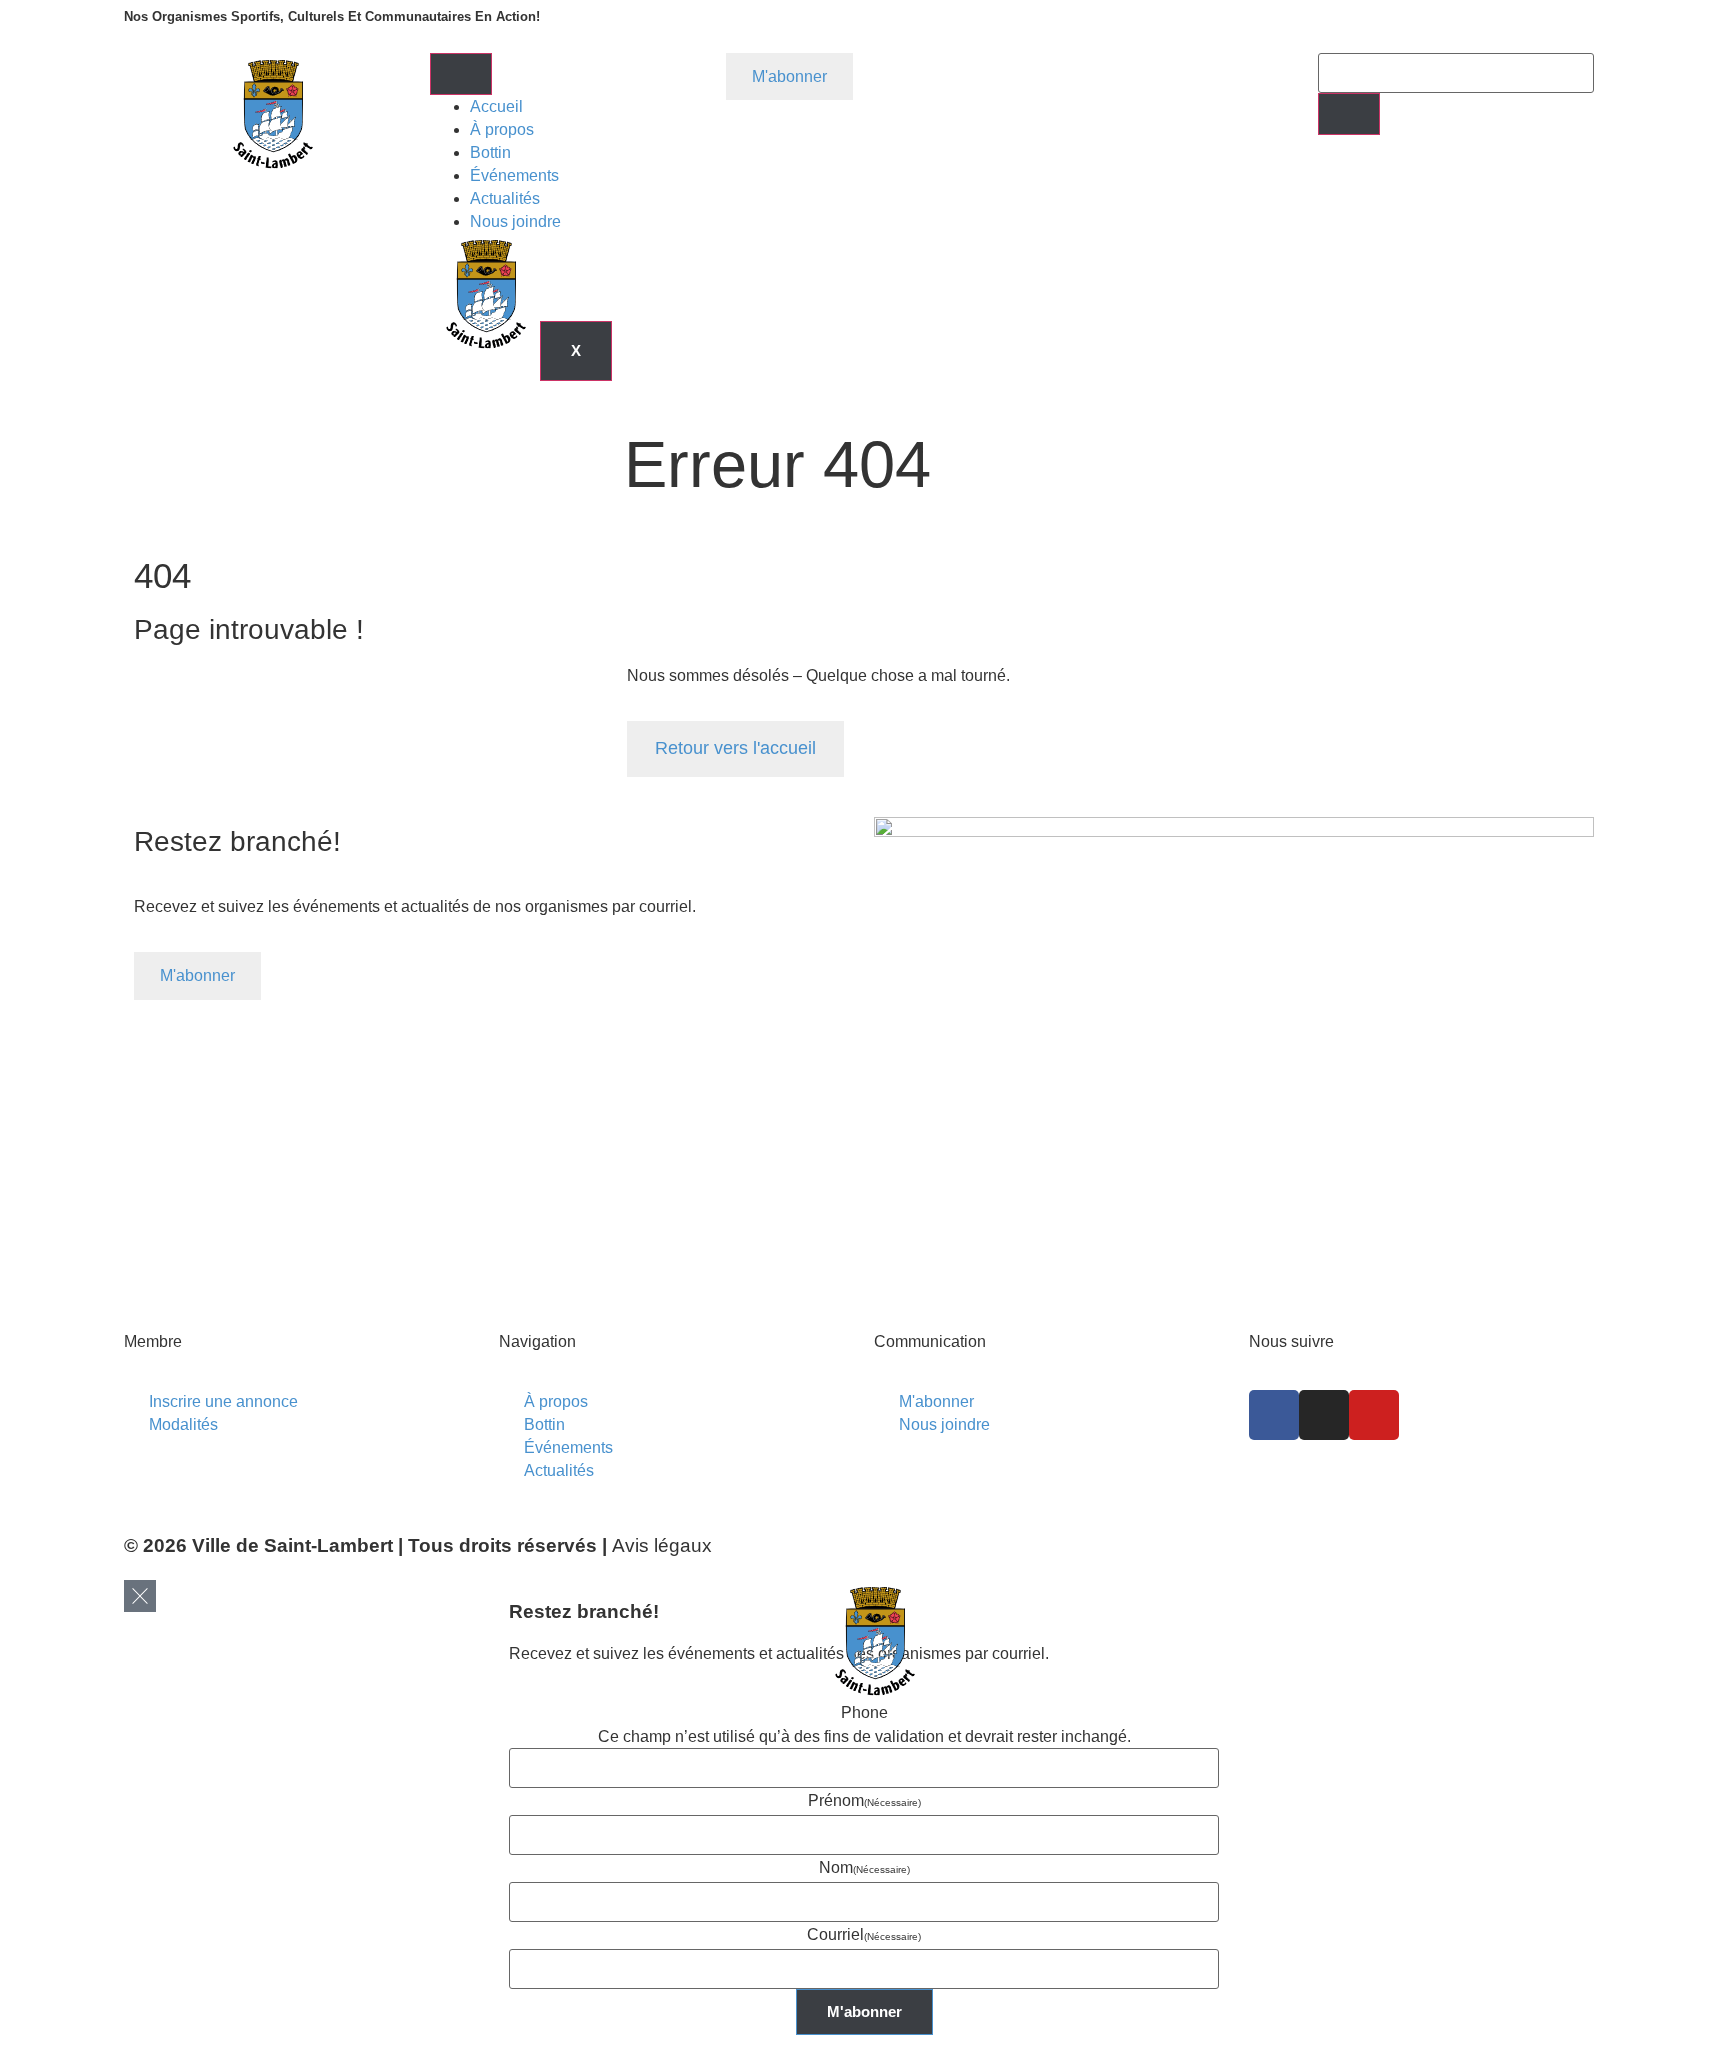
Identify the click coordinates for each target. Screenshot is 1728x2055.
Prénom (864, 1800)
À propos (502, 129)
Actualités (505, 198)
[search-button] (1349, 114)
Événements (514, 175)
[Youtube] (1374, 1415)
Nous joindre (515, 221)
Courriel (864, 1934)
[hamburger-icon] (461, 74)
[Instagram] (1324, 1415)
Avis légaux (662, 1545)
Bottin (490, 152)
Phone (864, 1712)
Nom (864, 1867)
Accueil (496, 106)
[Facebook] (1274, 1415)
